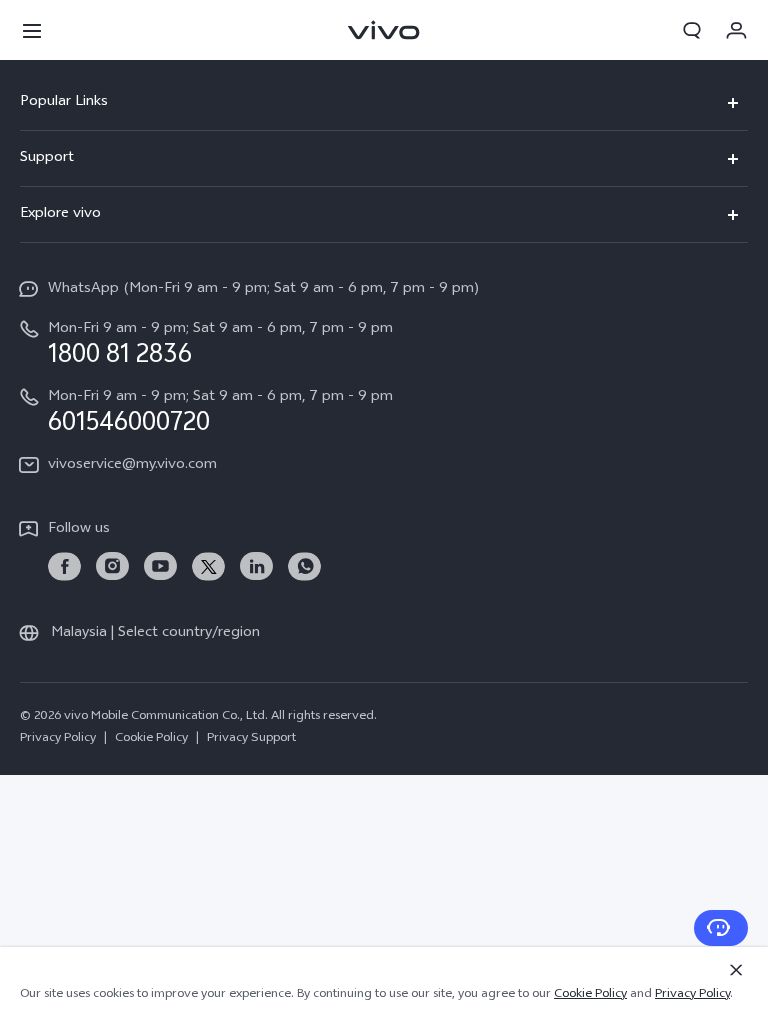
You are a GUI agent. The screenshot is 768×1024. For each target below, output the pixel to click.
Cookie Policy (151, 739)
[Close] (736, 970)
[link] (64, 566)
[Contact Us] (721, 928)
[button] (32, 30)
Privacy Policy (58, 739)
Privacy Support (251, 739)
